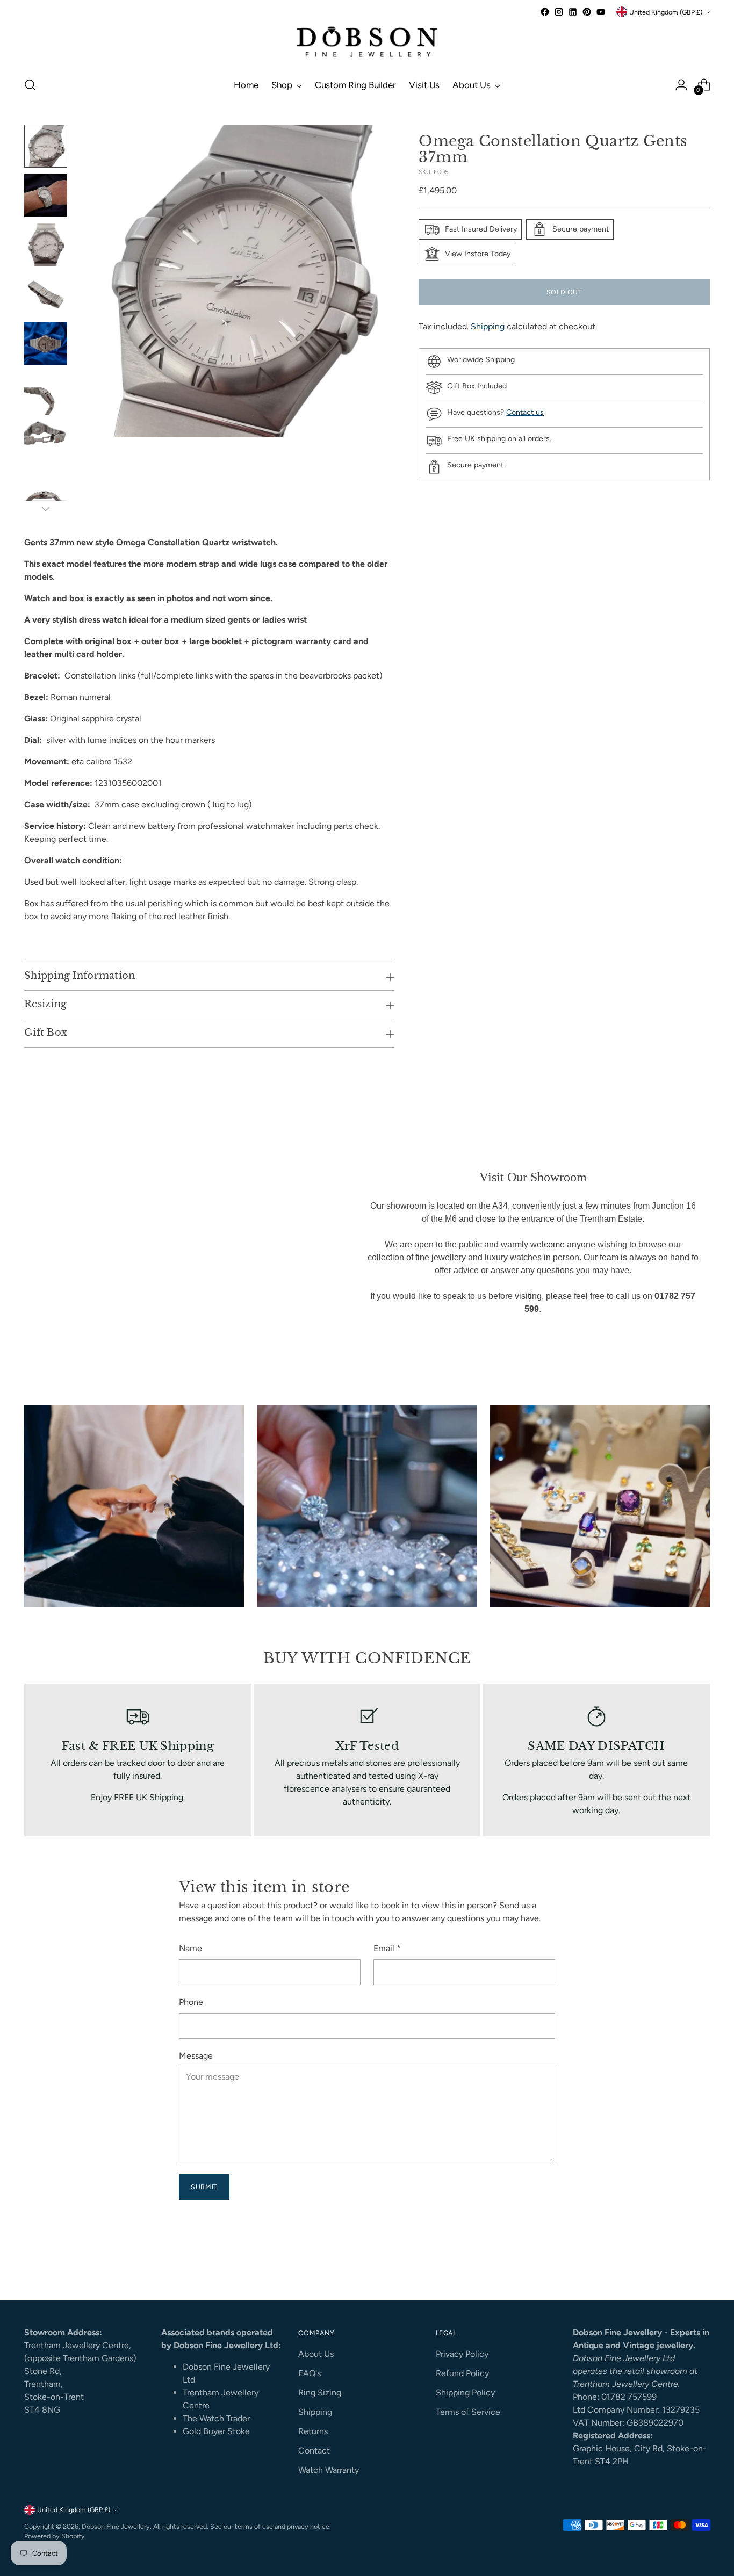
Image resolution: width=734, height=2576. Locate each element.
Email (387, 1948)
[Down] (46, 509)
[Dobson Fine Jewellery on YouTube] (601, 12)
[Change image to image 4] (46, 294)
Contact (314, 2451)
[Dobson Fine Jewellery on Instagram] (559, 12)
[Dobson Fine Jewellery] (367, 43)
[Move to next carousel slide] (701, 2263)
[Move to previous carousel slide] (676, 2263)
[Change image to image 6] (46, 393)
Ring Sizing (320, 2393)
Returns (313, 2431)
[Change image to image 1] (46, 146)
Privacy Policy (462, 2354)
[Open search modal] (30, 85)
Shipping (488, 326)
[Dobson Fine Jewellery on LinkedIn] (573, 12)
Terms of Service (468, 2412)
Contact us (525, 412)
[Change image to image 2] (46, 196)
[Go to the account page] (681, 85)
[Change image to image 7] (46, 443)
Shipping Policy (465, 2393)
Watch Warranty (329, 2470)
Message (196, 2056)
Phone (191, 2002)
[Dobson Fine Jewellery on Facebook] (545, 12)
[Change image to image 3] (46, 245)
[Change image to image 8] (46, 492)
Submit (204, 2187)
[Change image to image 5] (46, 344)
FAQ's (310, 2373)
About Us (316, 2354)
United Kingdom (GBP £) (666, 12)
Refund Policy (462, 2373)
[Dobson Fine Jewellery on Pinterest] (587, 12)
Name (190, 1948)
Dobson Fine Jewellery (116, 2526)
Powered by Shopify (55, 2536)
